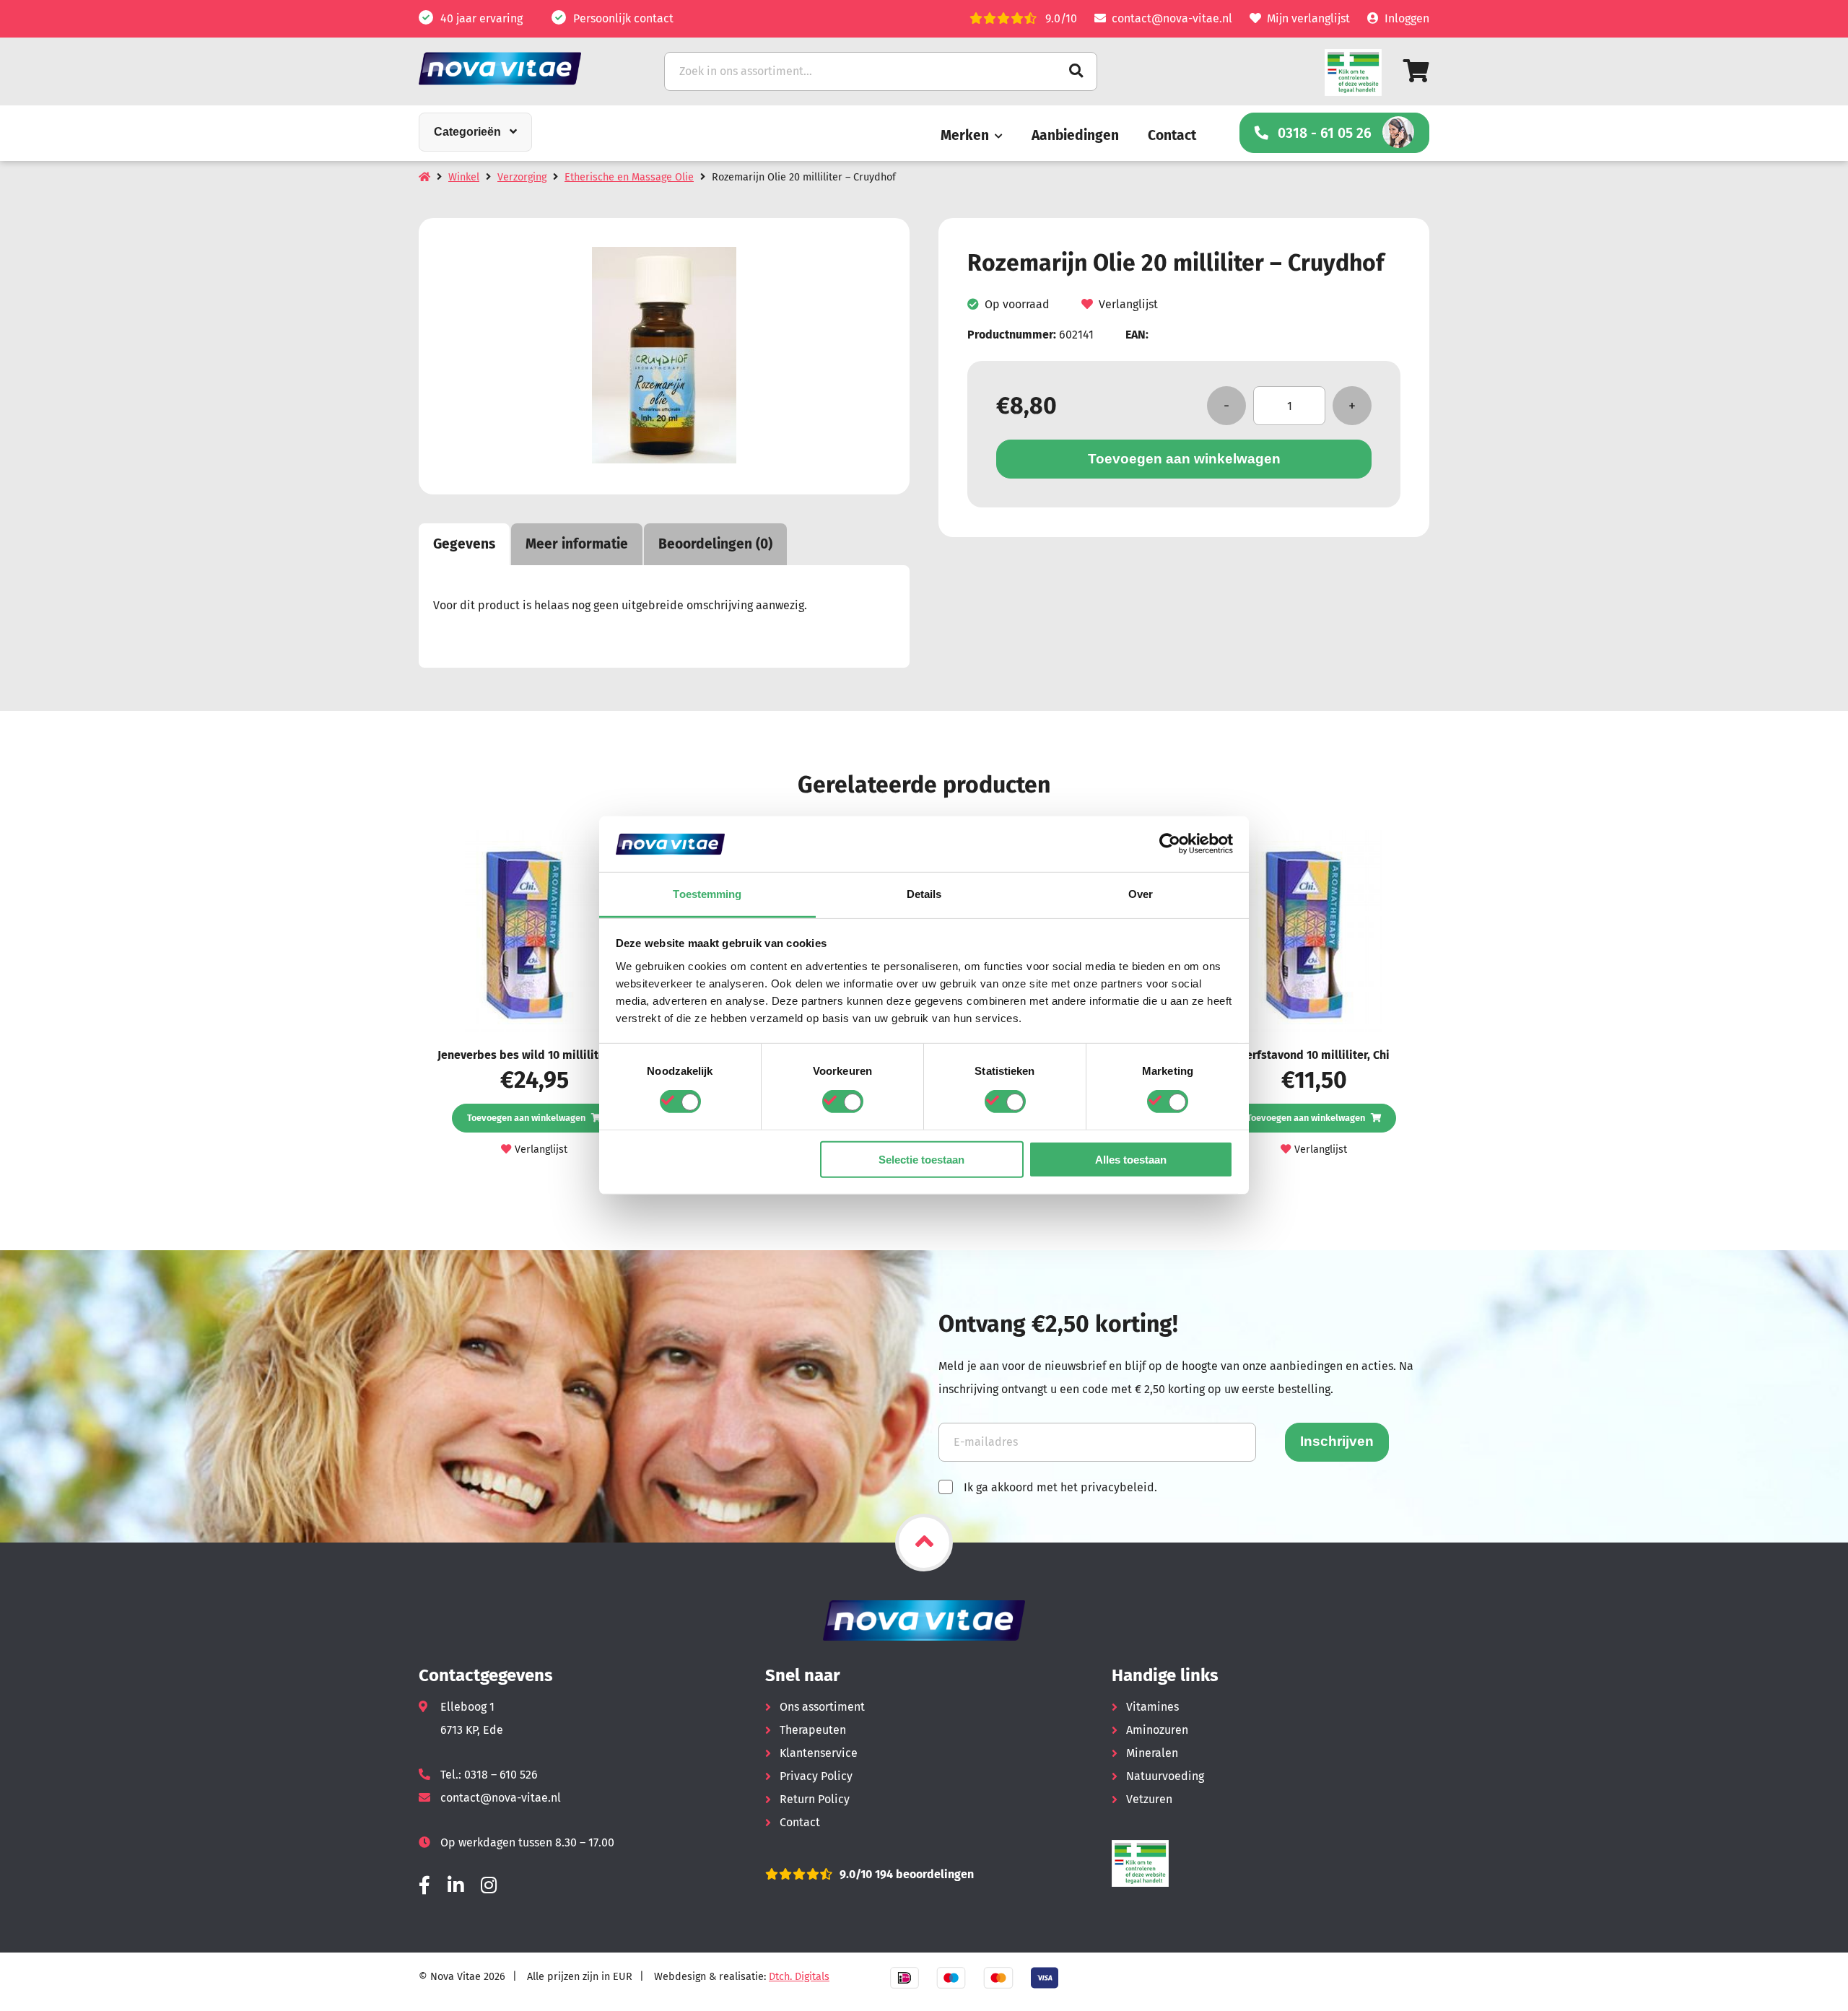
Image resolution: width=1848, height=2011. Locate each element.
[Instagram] (489, 1886)
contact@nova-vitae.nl (1172, 18)
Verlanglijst (1128, 305)
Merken (965, 135)
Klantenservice (819, 1753)
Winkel (464, 177)
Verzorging (522, 177)
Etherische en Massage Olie (629, 177)
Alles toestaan (1131, 1159)
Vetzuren (1149, 1799)
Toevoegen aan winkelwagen (1184, 459)
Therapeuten (813, 1730)
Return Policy (815, 1799)
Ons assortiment (822, 1707)
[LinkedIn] (456, 1886)
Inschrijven (1337, 1441)
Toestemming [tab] (707, 894)
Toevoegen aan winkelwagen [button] (526, 1118)
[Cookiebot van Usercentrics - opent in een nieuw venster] (1170, 844)
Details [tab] (924, 894)
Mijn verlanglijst (1308, 18)
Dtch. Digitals (799, 1977)
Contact (1172, 135)
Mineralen (1152, 1753)
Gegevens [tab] (464, 544)
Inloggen (1407, 18)
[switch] (843, 1102)
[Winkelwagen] (1416, 71)
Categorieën (467, 132)
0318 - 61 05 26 (1325, 133)
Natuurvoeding (1165, 1776)
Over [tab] (1141, 894)
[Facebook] (424, 1886)
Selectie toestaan (921, 1159)
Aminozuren (1157, 1730)
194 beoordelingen (923, 1874)
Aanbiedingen (1075, 135)
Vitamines (1152, 1707)
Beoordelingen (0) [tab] (715, 544)
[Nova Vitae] (520, 68)
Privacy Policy (816, 1776)
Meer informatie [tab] (577, 544)
